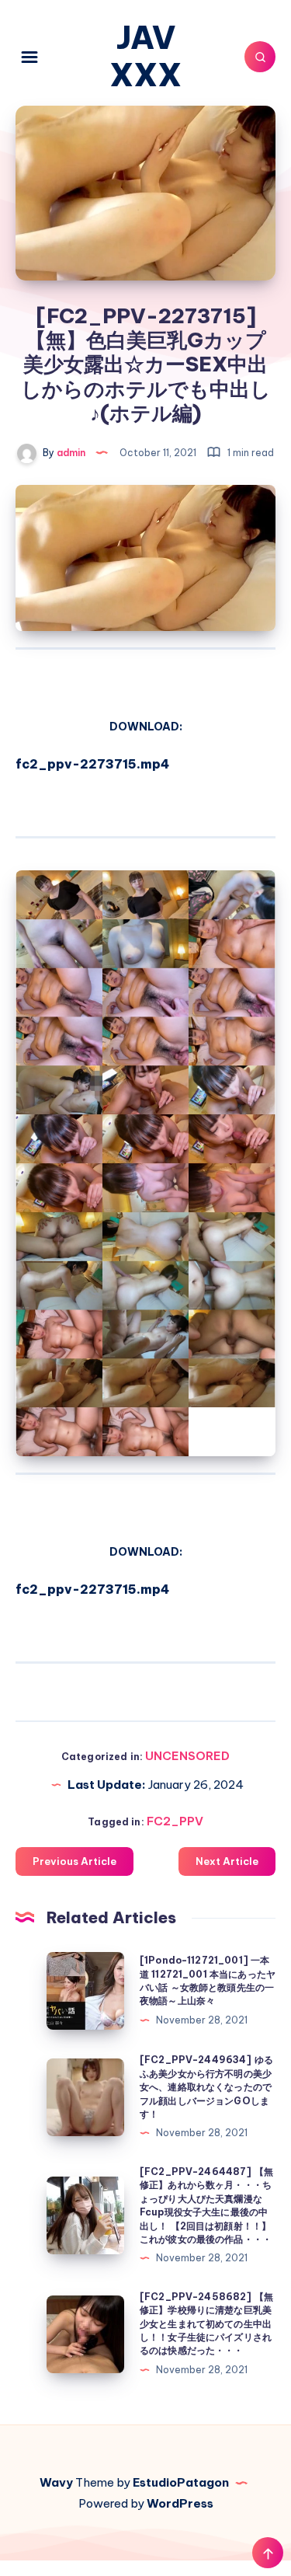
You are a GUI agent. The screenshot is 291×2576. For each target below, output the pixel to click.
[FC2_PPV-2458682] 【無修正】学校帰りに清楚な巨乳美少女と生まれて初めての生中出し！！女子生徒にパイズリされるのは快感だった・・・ (206, 2324)
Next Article (227, 1861)
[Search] (260, 57)
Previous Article (74, 1861)
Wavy (56, 2482)
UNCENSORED (187, 1756)
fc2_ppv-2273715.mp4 (92, 764)
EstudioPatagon (181, 2482)
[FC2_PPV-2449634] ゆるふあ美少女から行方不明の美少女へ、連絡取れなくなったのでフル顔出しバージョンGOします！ (206, 2087)
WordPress (180, 2503)
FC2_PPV (175, 1821)
